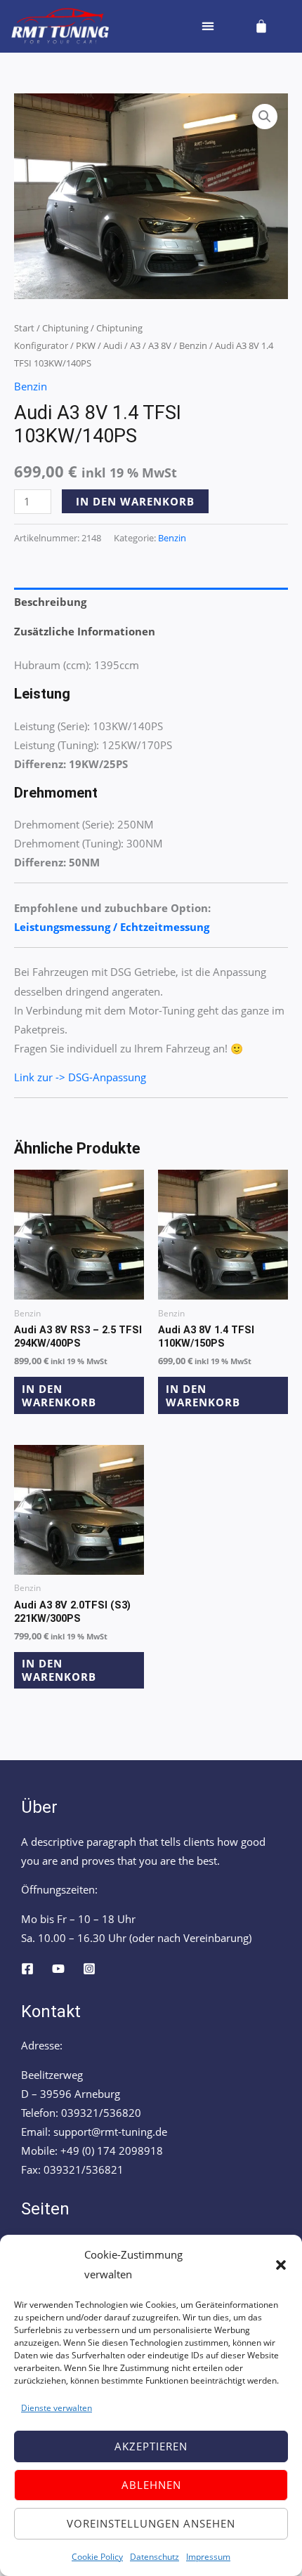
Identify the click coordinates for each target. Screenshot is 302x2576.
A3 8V (160, 345)
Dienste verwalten (57, 2408)
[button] (281, 2265)
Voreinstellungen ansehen (151, 2523)
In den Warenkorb (135, 501)
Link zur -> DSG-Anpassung (80, 1077)
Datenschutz (155, 2557)
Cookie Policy (97, 2557)
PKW (86, 345)
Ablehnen (151, 2485)
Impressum (208, 2557)
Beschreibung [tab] (50, 602)
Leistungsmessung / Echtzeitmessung (112, 927)
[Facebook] (27, 1969)
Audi (113, 345)
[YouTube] (58, 1969)
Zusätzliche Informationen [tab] (85, 631)
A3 (135, 345)
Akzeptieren (151, 2446)
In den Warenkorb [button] (59, 1395)
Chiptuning (65, 328)
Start (24, 328)
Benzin (193, 345)
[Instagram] (89, 1969)
